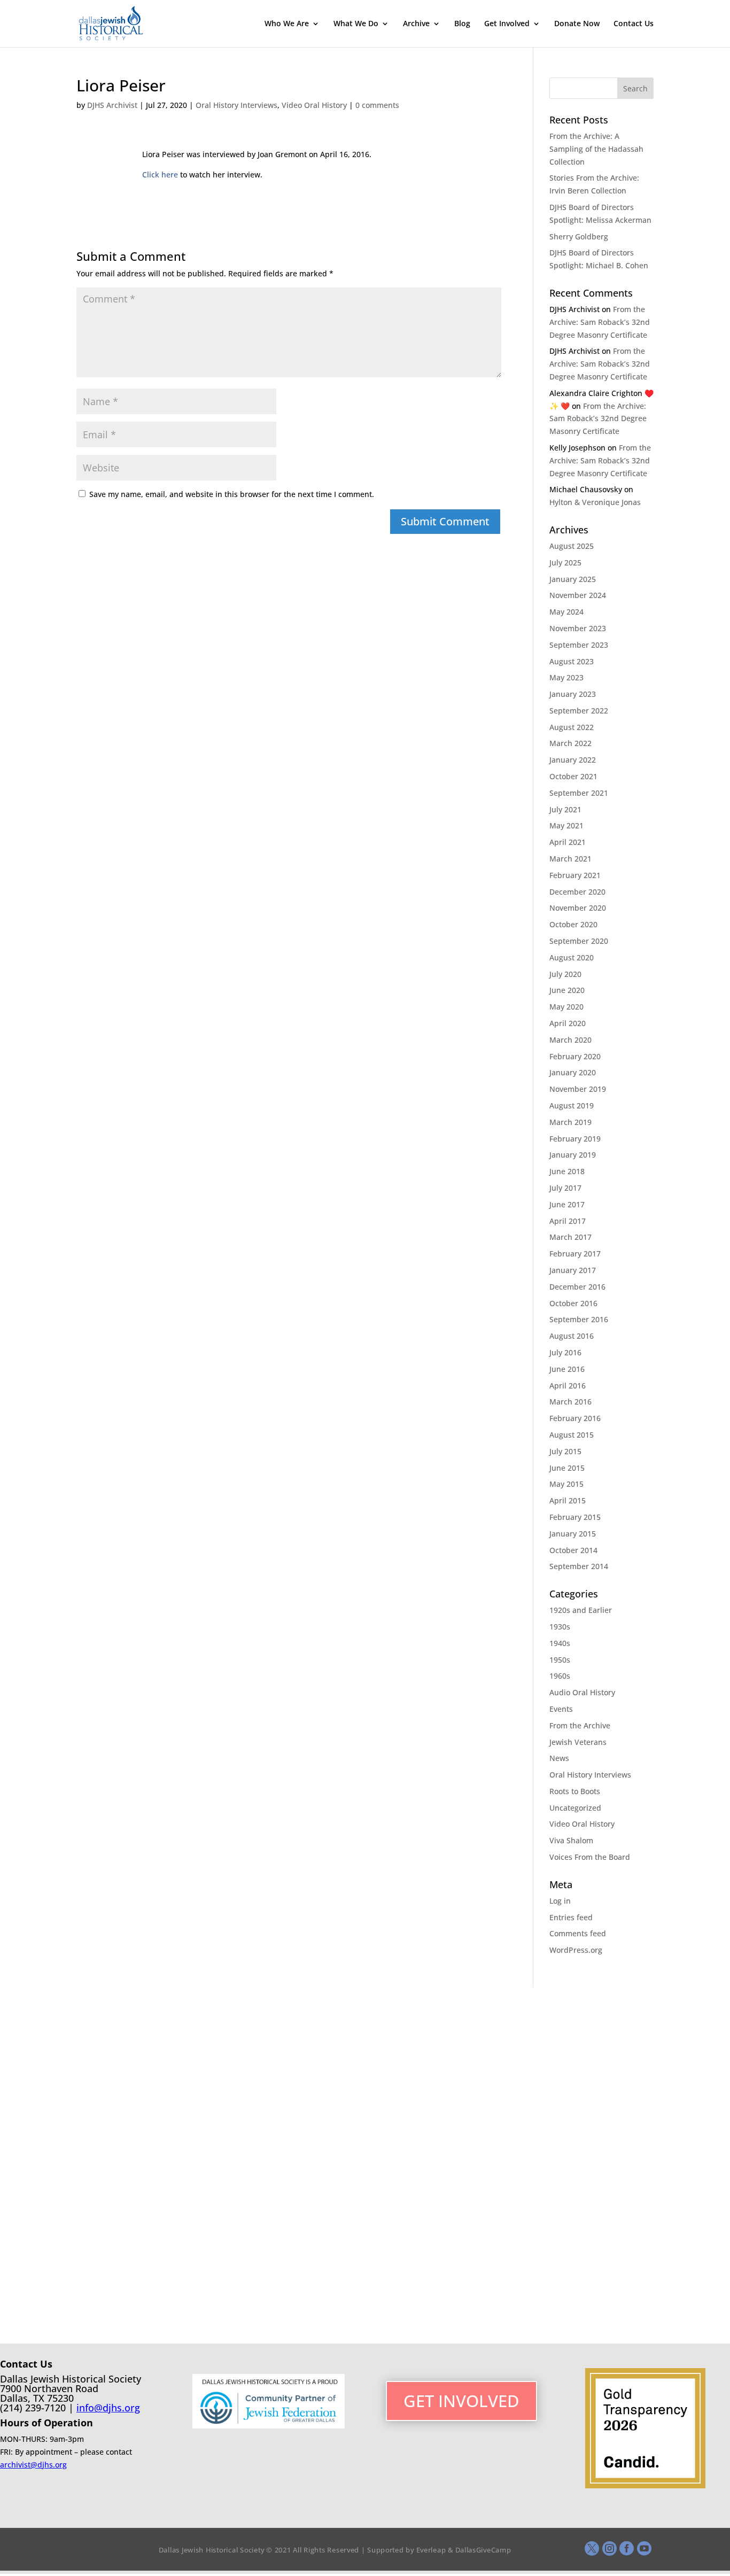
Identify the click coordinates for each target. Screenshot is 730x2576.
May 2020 (566, 1007)
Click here (160, 174)
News (559, 1758)
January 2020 (573, 1072)
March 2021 (570, 859)
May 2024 (566, 612)
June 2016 (567, 1369)
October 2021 (573, 776)
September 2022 (579, 711)
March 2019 (570, 1122)
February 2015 (575, 1517)
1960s (560, 1676)
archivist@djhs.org (33, 2465)
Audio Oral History (582, 1692)
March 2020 (570, 1040)
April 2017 (568, 1221)
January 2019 (573, 1155)
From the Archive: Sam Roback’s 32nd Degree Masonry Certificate (600, 322)
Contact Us (634, 24)
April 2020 (568, 1023)
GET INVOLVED (461, 2401)
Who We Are (287, 24)
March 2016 (570, 1402)
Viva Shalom (571, 1840)
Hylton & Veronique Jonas (595, 502)
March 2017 (570, 1237)
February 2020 (575, 1056)
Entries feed (571, 1917)
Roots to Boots (575, 1791)
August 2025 (572, 546)
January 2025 (573, 579)
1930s (560, 1627)
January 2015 (573, 1534)
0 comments (377, 105)
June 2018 (567, 1171)
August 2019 (572, 1105)
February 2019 (575, 1139)
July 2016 (565, 1352)
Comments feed (578, 1933)
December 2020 (577, 892)
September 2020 (579, 941)
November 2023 (578, 628)
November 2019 (578, 1089)
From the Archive (580, 1725)
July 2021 (565, 809)
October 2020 (573, 924)
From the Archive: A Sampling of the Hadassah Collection (596, 149)
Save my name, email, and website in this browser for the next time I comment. (232, 494)
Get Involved (507, 24)
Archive (416, 24)
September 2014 (579, 1566)
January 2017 (573, 1270)
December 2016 (577, 1287)
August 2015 (572, 1435)
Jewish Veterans (578, 1742)
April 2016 (568, 1386)
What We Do (356, 24)
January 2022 (573, 760)
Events (561, 1709)
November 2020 (578, 908)
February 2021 (575, 875)
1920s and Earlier (581, 1610)
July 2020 (565, 974)
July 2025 (565, 562)
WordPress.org (576, 1950)
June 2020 (567, 990)
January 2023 (573, 694)
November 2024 (578, 595)
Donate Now (577, 24)
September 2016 (579, 1319)
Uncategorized (575, 1808)
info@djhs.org (108, 2408)
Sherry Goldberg (579, 236)
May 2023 (566, 677)
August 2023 (572, 661)
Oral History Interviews (236, 105)
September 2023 (579, 645)
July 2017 (565, 1188)
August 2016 (572, 1336)
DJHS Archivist (112, 105)
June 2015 (567, 1468)
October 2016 (573, 1303)
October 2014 (573, 1550)
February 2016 (575, 1418)
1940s (560, 1643)
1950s (560, 1660)
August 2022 (572, 727)
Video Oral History (314, 105)
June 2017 (567, 1204)
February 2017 (575, 1254)
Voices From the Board (590, 1857)
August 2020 (572, 957)
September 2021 (579, 793)
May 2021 (566, 825)
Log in (560, 1901)
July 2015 (565, 1451)
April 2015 (568, 1500)
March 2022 (570, 743)
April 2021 (568, 842)
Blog (462, 24)
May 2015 (566, 1484)
